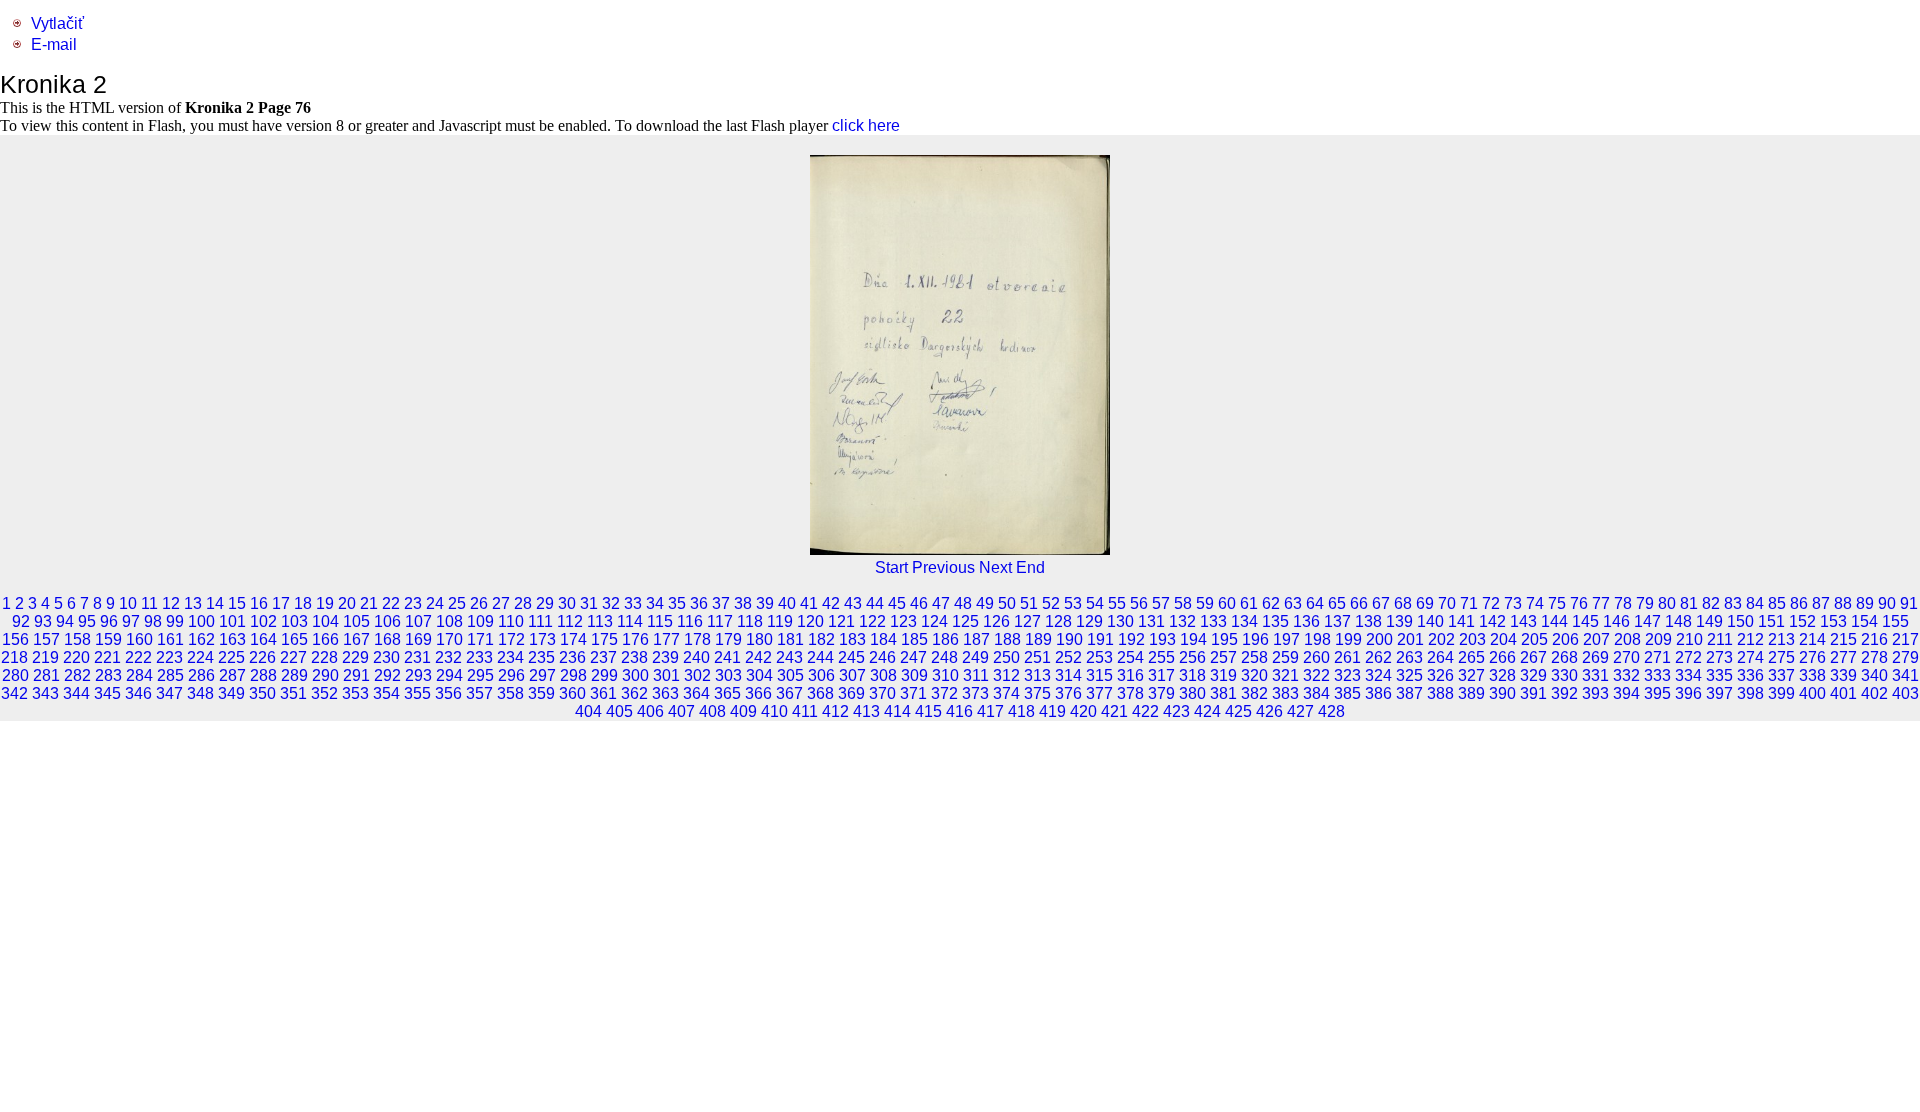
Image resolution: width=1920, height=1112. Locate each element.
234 (510, 657)
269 (1595, 657)
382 (1254, 693)
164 (263, 639)
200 (1379, 639)
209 (1658, 639)
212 (1750, 639)
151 (1771, 621)
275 (1781, 657)
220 (76, 657)
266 (1502, 657)
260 (1316, 657)
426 (1269, 711)
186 (945, 639)
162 (201, 639)
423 (1176, 711)
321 (1285, 675)
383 (1285, 693)
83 (1733, 603)
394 (1626, 693)
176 (635, 639)
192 (1131, 639)
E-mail (54, 44)
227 (293, 657)
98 (153, 621)
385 (1347, 693)
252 (1068, 657)
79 (1645, 603)
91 (1909, 603)
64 (1315, 603)
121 (841, 621)
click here (866, 125)
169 (418, 639)
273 (1719, 657)
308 (883, 675)
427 (1300, 711)
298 (573, 675)
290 (325, 675)
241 (727, 657)
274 (1750, 657)
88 (1843, 603)
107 (418, 621)
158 (77, 639)
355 (417, 693)
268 (1564, 657)
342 (14, 693)
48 (963, 603)
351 (293, 693)
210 (1689, 639)
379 (1161, 693)
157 (46, 639)
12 (171, 603)
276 (1812, 657)
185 (914, 639)
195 (1224, 639)
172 (511, 639)
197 (1286, 639)
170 (449, 639)
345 (107, 693)
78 (1623, 603)
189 (1038, 639)
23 (413, 603)
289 (294, 675)
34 (655, 603)
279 (1905, 657)
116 (690, 621)
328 (1502, 675)
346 (138, 693)
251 (1037, 657)
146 (1616, 621)
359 (541, 693)
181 (790, 639)
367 (789, 693)
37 (721, 603)
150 (1740, 621)
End (1030, 567)
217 (1905, 639)
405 (619, 711)
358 (510, 693)
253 (1099, 657)
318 (1192, 675)
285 (170, 675)
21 (369, 603)
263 (1409, 657)
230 (386, 657)
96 (109, 621)
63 (1293, 603)
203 (1472, 639)
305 (790, 675)
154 (1864, 621)
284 (139, 675)
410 (774, 711)
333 (1657, 675)
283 (108, 675)
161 (170, 639)
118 (750, 621)
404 (588, 711)
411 (805, 711)
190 (1069, 639)
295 (480, 675)
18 (303, 603)
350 (262, 693)
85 (1777, 603)
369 (851, 693)
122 (872, 621)
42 (831, 603)
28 (523, 603)
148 (1678, 621)
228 (324, 657)
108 (449, 621)
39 (765, 603)
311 (976, 675)
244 (820, 657)
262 (1378, 657)
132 (1182, 621)
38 (743, 603)
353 (355, 693)
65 (1337, 603)
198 (1317, 639)
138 (1368, 621)
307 (852, 675)
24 (435, 603)
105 (356, 621)
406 (650, 711)
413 (866, 711)
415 (928, 711)
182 (821, 639)
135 (1275, 621)
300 (635, 675)
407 (681, 711)
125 (965, 621)
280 (15, 675)
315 (1099, 675)
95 (87, 621)
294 (449, 675)
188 (1007, 639)
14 (215, 603)
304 (759, 675)
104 (325, 621)
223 (169, 657)
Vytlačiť (57, 23)
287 (232, 675)
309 (914, 675)
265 (1471, 657)
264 (1440, 657)
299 (604, 675)
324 (1378, 675)
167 (356, 639)
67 (1381, 603)
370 (882, 693)
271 (1657, 657)
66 (1359, 603)
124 (934, 621)
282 (77, 675)
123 (903, 621)
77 (1601, 603)
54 (1095, 603)
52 (1051, 603)
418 (1021, 711)
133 (1213, 621)
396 (1688, 693)
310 (945, 675)
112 (570, 621)
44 (875, 603)
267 (1533, 657)
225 (231, 657)
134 (1244, 621)
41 (809, 603)
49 (985, 603)
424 (1207, 711)
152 (1802, 621)
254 (1130, 657)
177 (666, 639)
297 (542, 675)
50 (1007, 603)
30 (567, 603)
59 (1205, 603)
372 (944, 693)
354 (386, 693)
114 (630, 621)
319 (1223, 675)
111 (540, 621)
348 (200, 693)
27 (501, 603)
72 (1491, 603)
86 (1799, 603)
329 (1533, 675)
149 (1709, 621)
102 (263, 621)
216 (1874, 639)
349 (231, 693)
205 (1534, 639)
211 (1720, 639)
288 (263, 675)
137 (1337, 621)
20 (347, 603)
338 (1812, 675)
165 (294, 639)
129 (1089, 621)
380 (1192, 693)
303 (728, 675)
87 (1821, 603)
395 (1657, 693)
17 (281, 603)
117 (720, 621)
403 (1905, 693)
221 (107, 657)
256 (1192, 657)
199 (1348, 639)
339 (1843, 675)
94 (65, 621)
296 (511, 675)
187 (976, 639)
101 (232, 621)
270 (1626, 657)
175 (604, 639)
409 (743, 711)
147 (1647, 621)
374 (1006, 693)
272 (1688, 657)
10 (128, 603)
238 (634, 657)
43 (853, 603)
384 (1316, 693)
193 (1162, 639)
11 (149, 603)
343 (45, 693)
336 (1750, 675)
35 (677, 603)
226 (262, 657)
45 (897, 603)
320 (1254, 675)
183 (852, 639)
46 (919, 603)
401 (1843, 693)
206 (1565, 639)
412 (835, 711)
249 (975, 657)
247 (913, 657)
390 (1502, 693)
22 (391, 603)
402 (1874, 693)
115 (660, 621)
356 (448, 693)
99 (175, 621)
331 (1595, 675)
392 (1564, 693)
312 (1006, 675)
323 (1347, 675)
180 (759, 639)
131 (1151, 621)
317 (1161, 675)
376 (1068, 693)
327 (1471, 675)
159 (108, 639)
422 (1145, 711)
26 (479, 603)
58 (1183, 603)
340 (1874, 675)
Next (995, 567)
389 (1471, 693)
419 (1052, 711)
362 (634, 693)
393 (1595, 693)
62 (1271, 603)
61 (1249, 603)
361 (603, 693)
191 (1100, 639)
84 (1755, 603)
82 (1711, 603)
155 (1895, 621)
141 (1461, 621)
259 (1285, 657)
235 (541, 657)
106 (387, 621)
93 (43, 621)
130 (1120, 621)
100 (201, 621)
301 (666, 675)
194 (1193, 639)
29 (545, 603)
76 (1579, 603)
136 (1306, 621)
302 (697, 675)
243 (789, 657)
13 (193, 603)
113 (600, 621)
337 (1781, 675)
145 (1585, 621)
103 (294, 621)
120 (810, 621)
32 (611, 603)
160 (139, 639)
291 (356, 675)
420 (1083, 711)
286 (201, 675)
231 (417, 657)
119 (780, 621)
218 (14, 657)
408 (712, 711)
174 (573, 639)
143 (1523, 621)
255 (1161, 657)
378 (1130, 693)
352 (324, 693)
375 (1037, 693)
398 (1750, 693)
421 (1114, 711)
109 (480, 621)
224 (200, 657)
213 (1781, 639)
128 (1058, 621)
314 (1068, 675)
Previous (943, 567)
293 (418, 675)
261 (1347, 657)
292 (387, 675)
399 (1781, 693)
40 (787, 603)
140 (1430, 621)
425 (1238, 711)
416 (959, 711)
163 (232, 639)
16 (259, 603)
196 (1255, 639)
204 (1503, 639)
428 (1331, 711)
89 (1865, 603)
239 (665, 657)
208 (1627, 639)
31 (589, 603)
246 (882, 657)
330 (1564, 675)
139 (1399, 621)
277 (1843, 657)
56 (1139, 603)
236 (572, 657)
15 (237, 603)
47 (941, 603)
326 (1440, 675)
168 (387, 639)
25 (457, 603)
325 (1409, 675)
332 (1626, 675)
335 (1719, 675)
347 (169, 693)
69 (1425, 603)
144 (1554, 621)
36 (699, 603)
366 (758, 693)
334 (1688, 675)
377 (1099, 693)
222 (138, 657)
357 (479, 693)
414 (897, 711)
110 (511, 621)
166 (325, 639)
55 (1117, 603)
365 (727, 693)
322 (1316, 675)
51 (1029, 603)
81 (1689, 603)
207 (1596, 639)
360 (572, 693)
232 (448, 657)
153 (1833, 621)
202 (1441, 639)
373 (975, 693)
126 (996, 621)
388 (1440, 693)
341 (1905, 675)
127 (1027, 621)
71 (1469, 603)
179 (728, 639)
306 (821, 675)
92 (21, 621)
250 (1006, 657)
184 (883, 639)
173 (542, 639)
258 (1254, 657)
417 (990, 711)
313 (1037, 675)
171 (480, 639)
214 (1812, 639)
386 (1378, 693)
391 (1533, 693)
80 (1667, 603)
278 (1874, 657)
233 (479, 657)
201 (1410, 639)
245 (851, 657)
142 (1492, 621)
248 (944, 657)
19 (325, 603)
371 (913, 693)
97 (131, 621)
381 (1223, 693)
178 (697, 639)
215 (1843, 639)
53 (1073, 603)
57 (1161, 603)
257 (1223, 657)
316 (1130, 675)
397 (1719, 693)
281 (46, 675)
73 (1513, 603)
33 (633, 603)
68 (1403, 603)
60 (1227, 603)
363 (665, 693)
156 (15, 639)
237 (603, 657)
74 (1535, 603)
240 (696, 657)
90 (1887, 603)
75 (1557, 603)
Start (891, 567)
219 (45, 657)
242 (758, 657)
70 (1447, 603)
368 (820, 693)
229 (355, 657)
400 (1812, 693)
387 (1409, 693)
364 (696, 693)
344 (76, 693)
